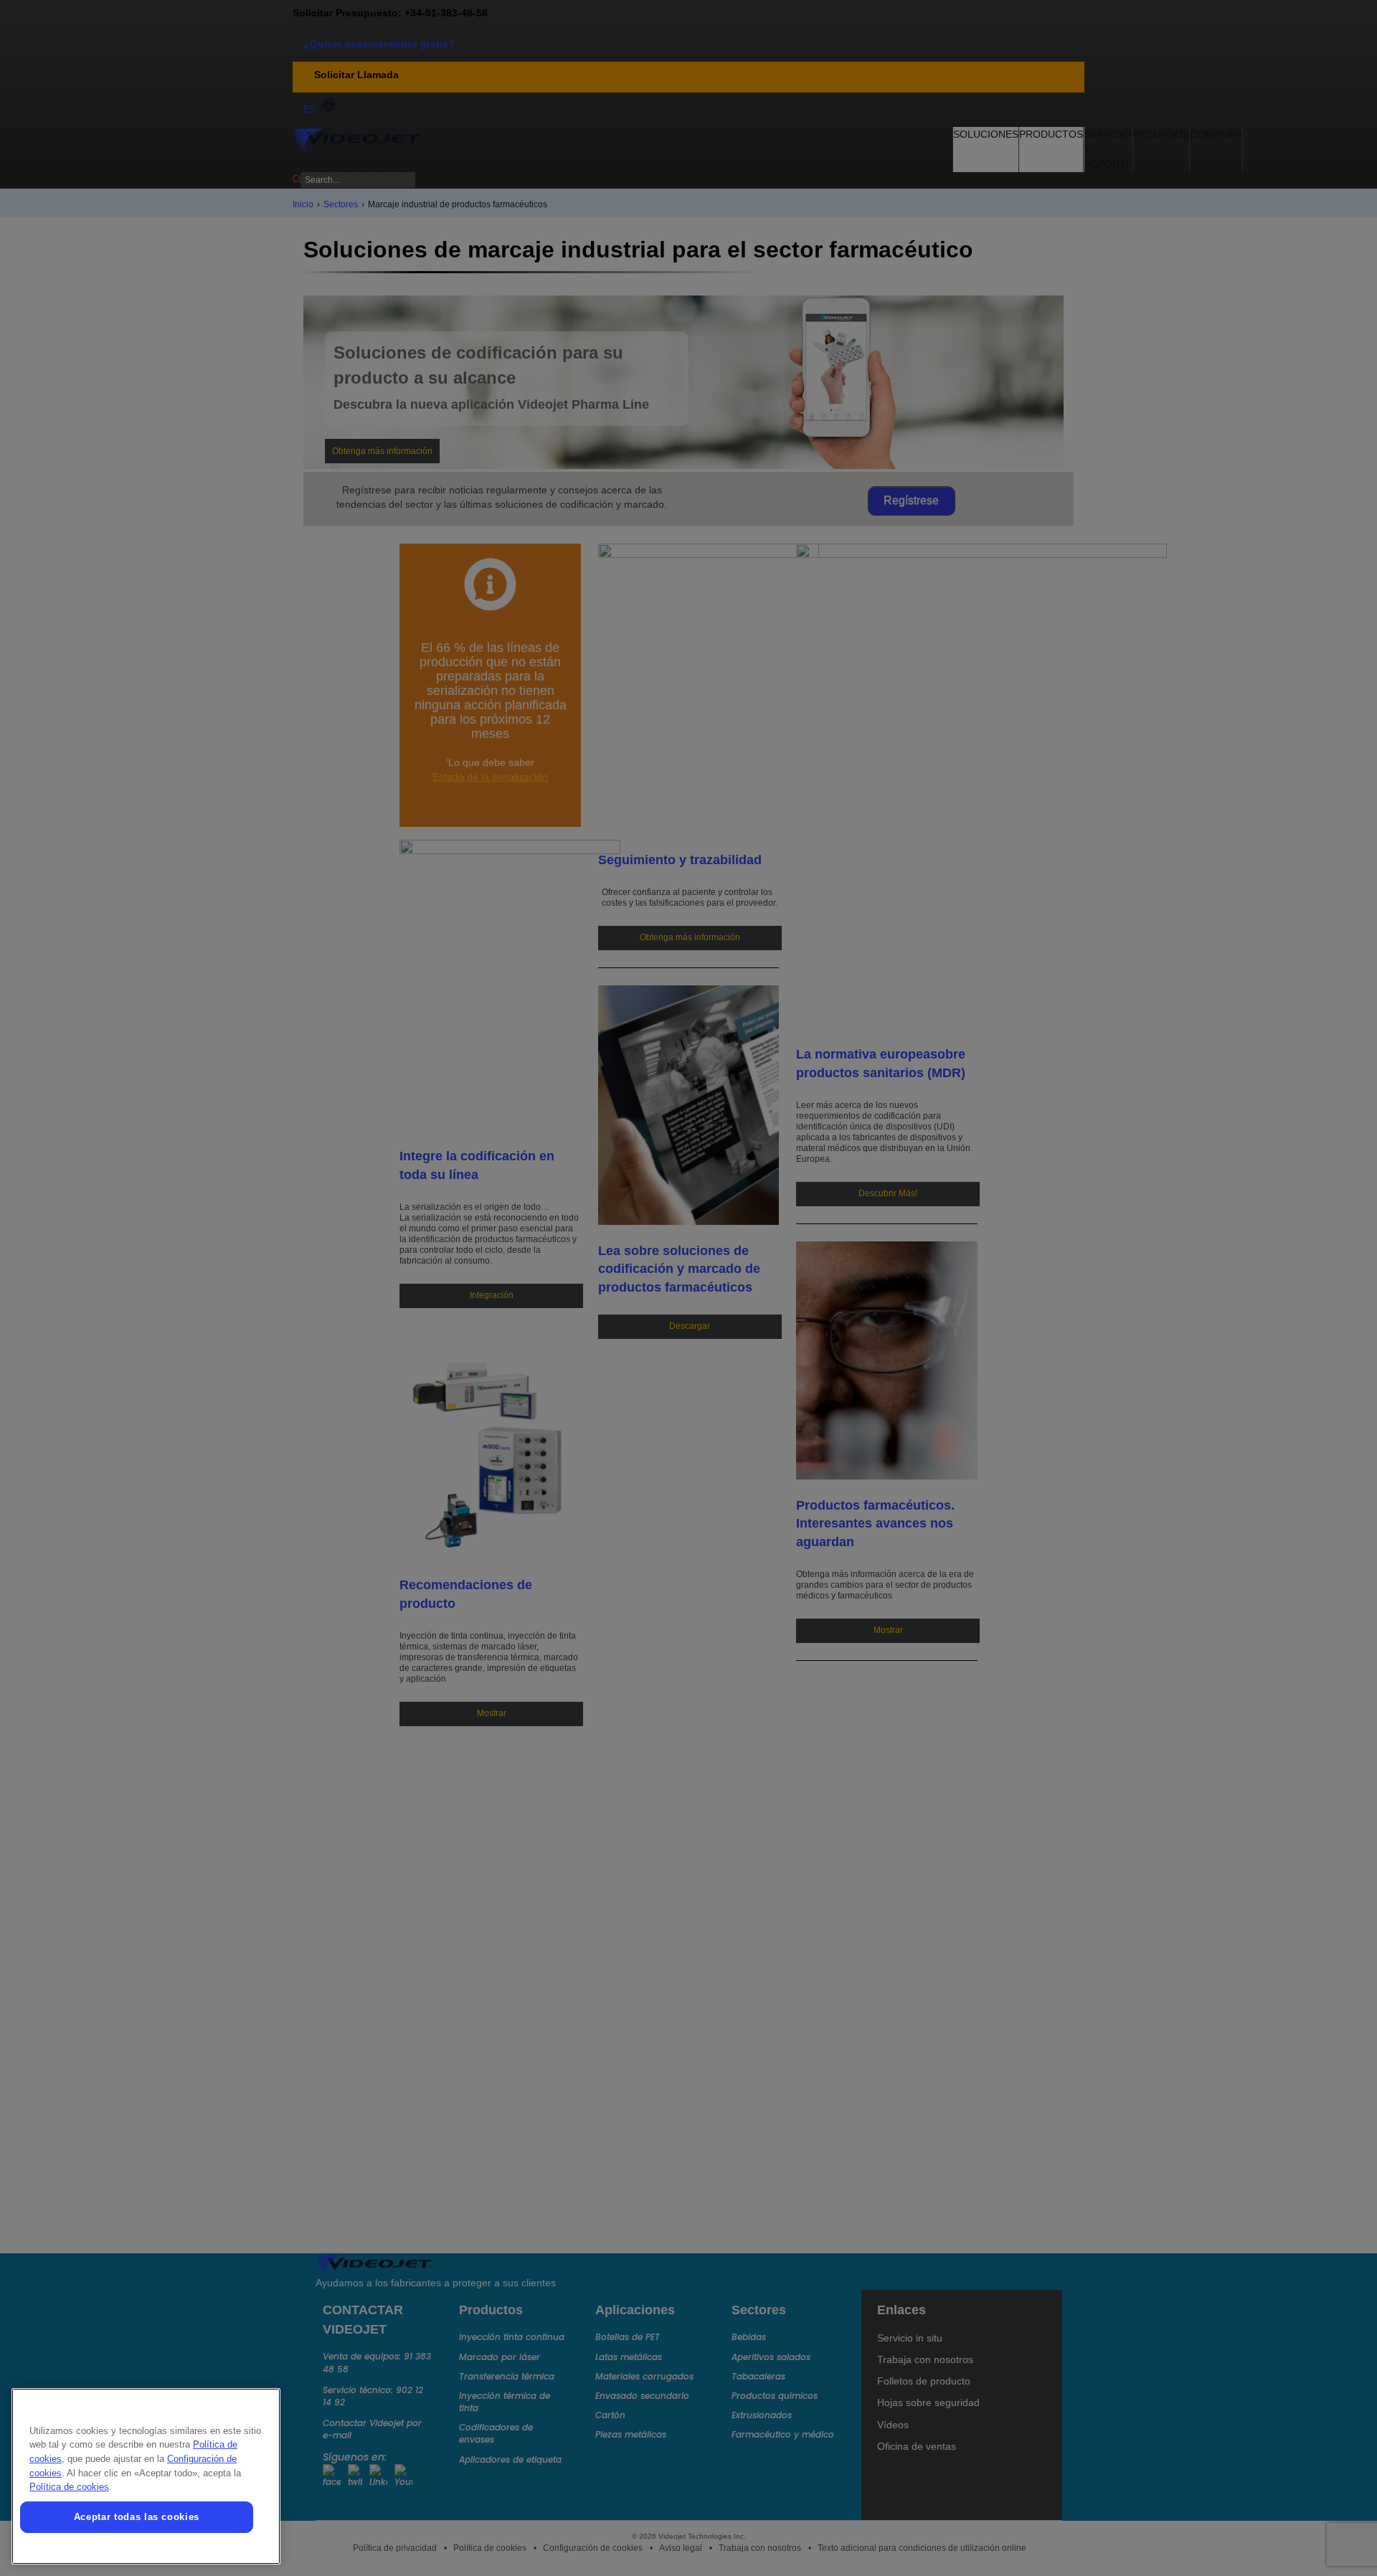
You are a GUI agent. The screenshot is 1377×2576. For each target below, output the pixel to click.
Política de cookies (69, 2487)
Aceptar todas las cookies (137, 2517)
